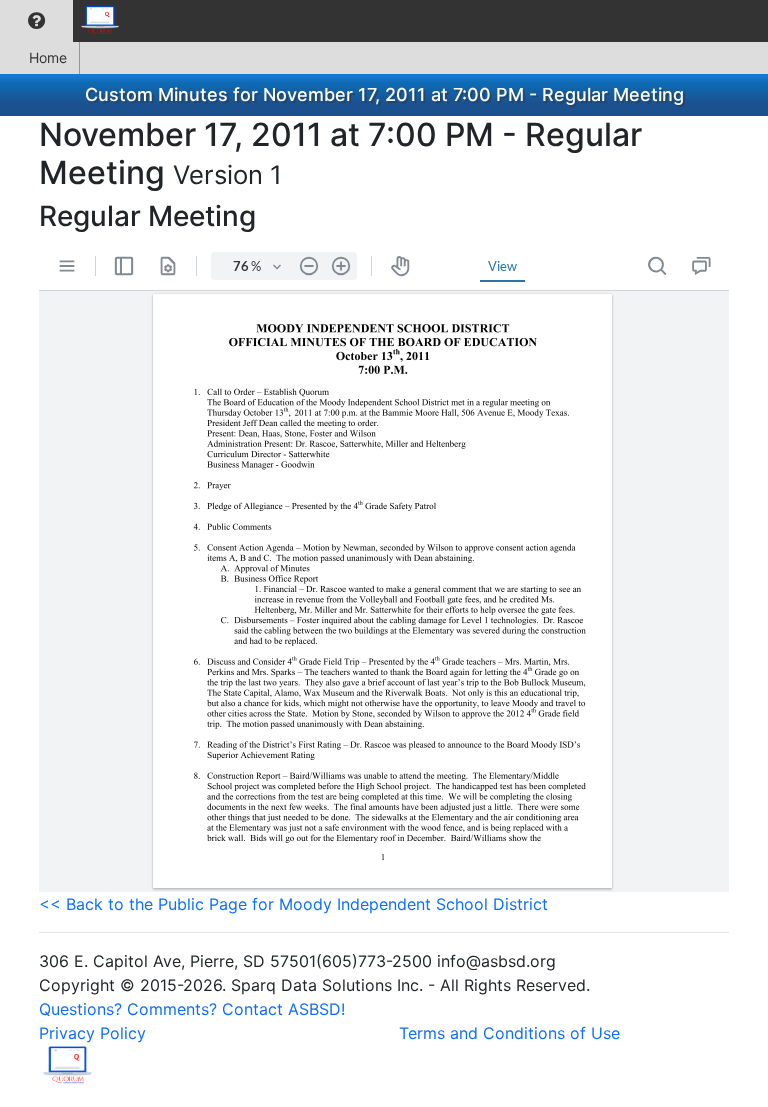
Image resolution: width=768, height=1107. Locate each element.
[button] (36, 21)
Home (48, 57)
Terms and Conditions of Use (509, 1033)
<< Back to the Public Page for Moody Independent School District (293, 904)
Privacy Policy (92, 1033)
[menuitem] (36, 21)
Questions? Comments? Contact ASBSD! (192, 1009)
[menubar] (66, 21)
